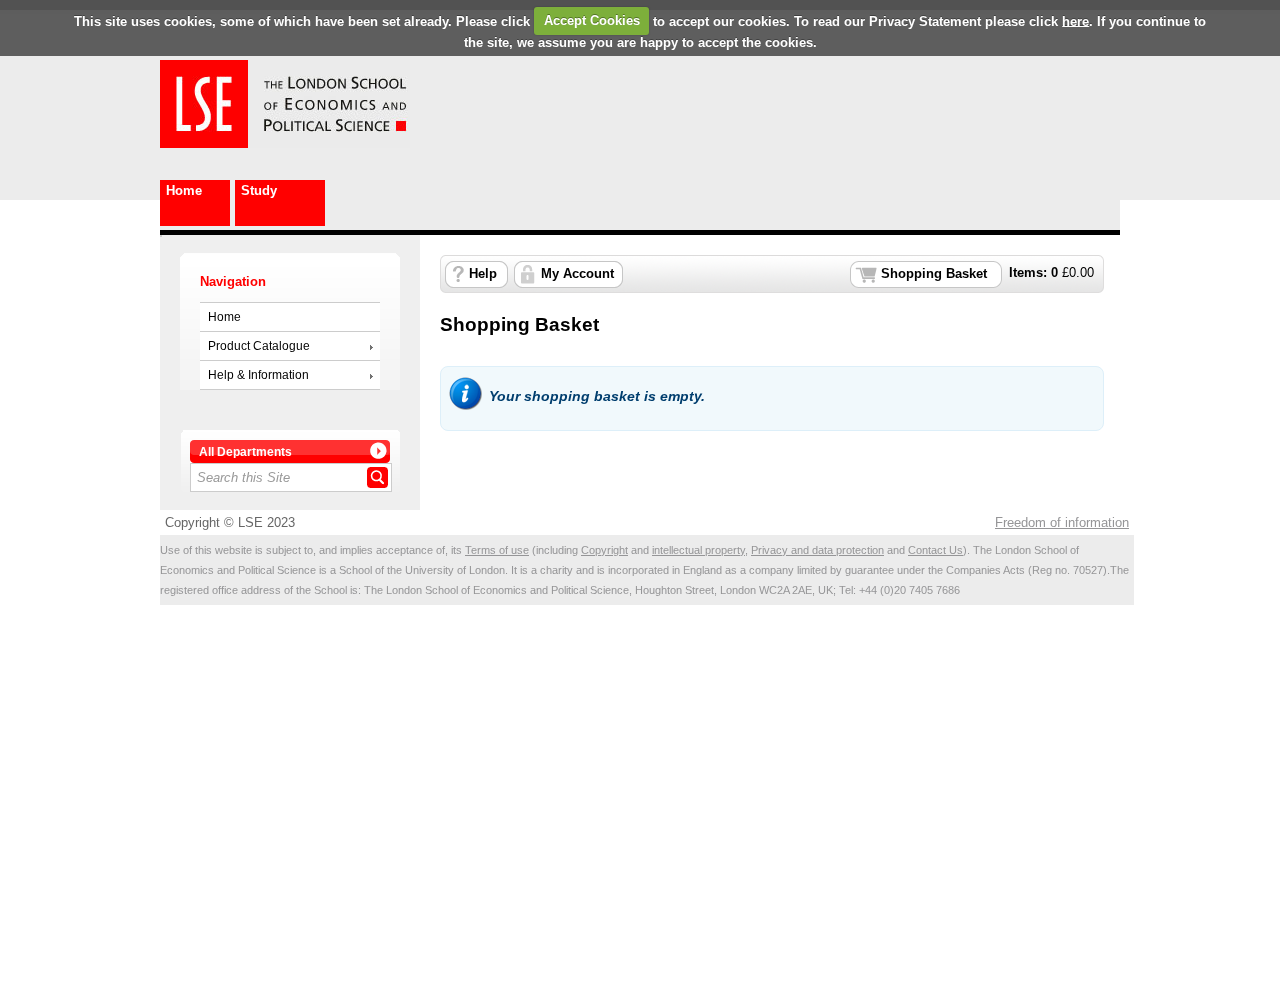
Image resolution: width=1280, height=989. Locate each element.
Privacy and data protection (817, 550)
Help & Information (258, 375)
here (1075, 20)
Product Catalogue (259, 346)
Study (259, 190)
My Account (577, 274)
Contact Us (935, 550)
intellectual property (698, 550)
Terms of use (497, 550)
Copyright (604, 550)
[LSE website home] (204, 143)
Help (483, 274)
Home (184, 190)
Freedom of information (1062, 522)
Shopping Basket (934, 274)
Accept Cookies (592, 20)
